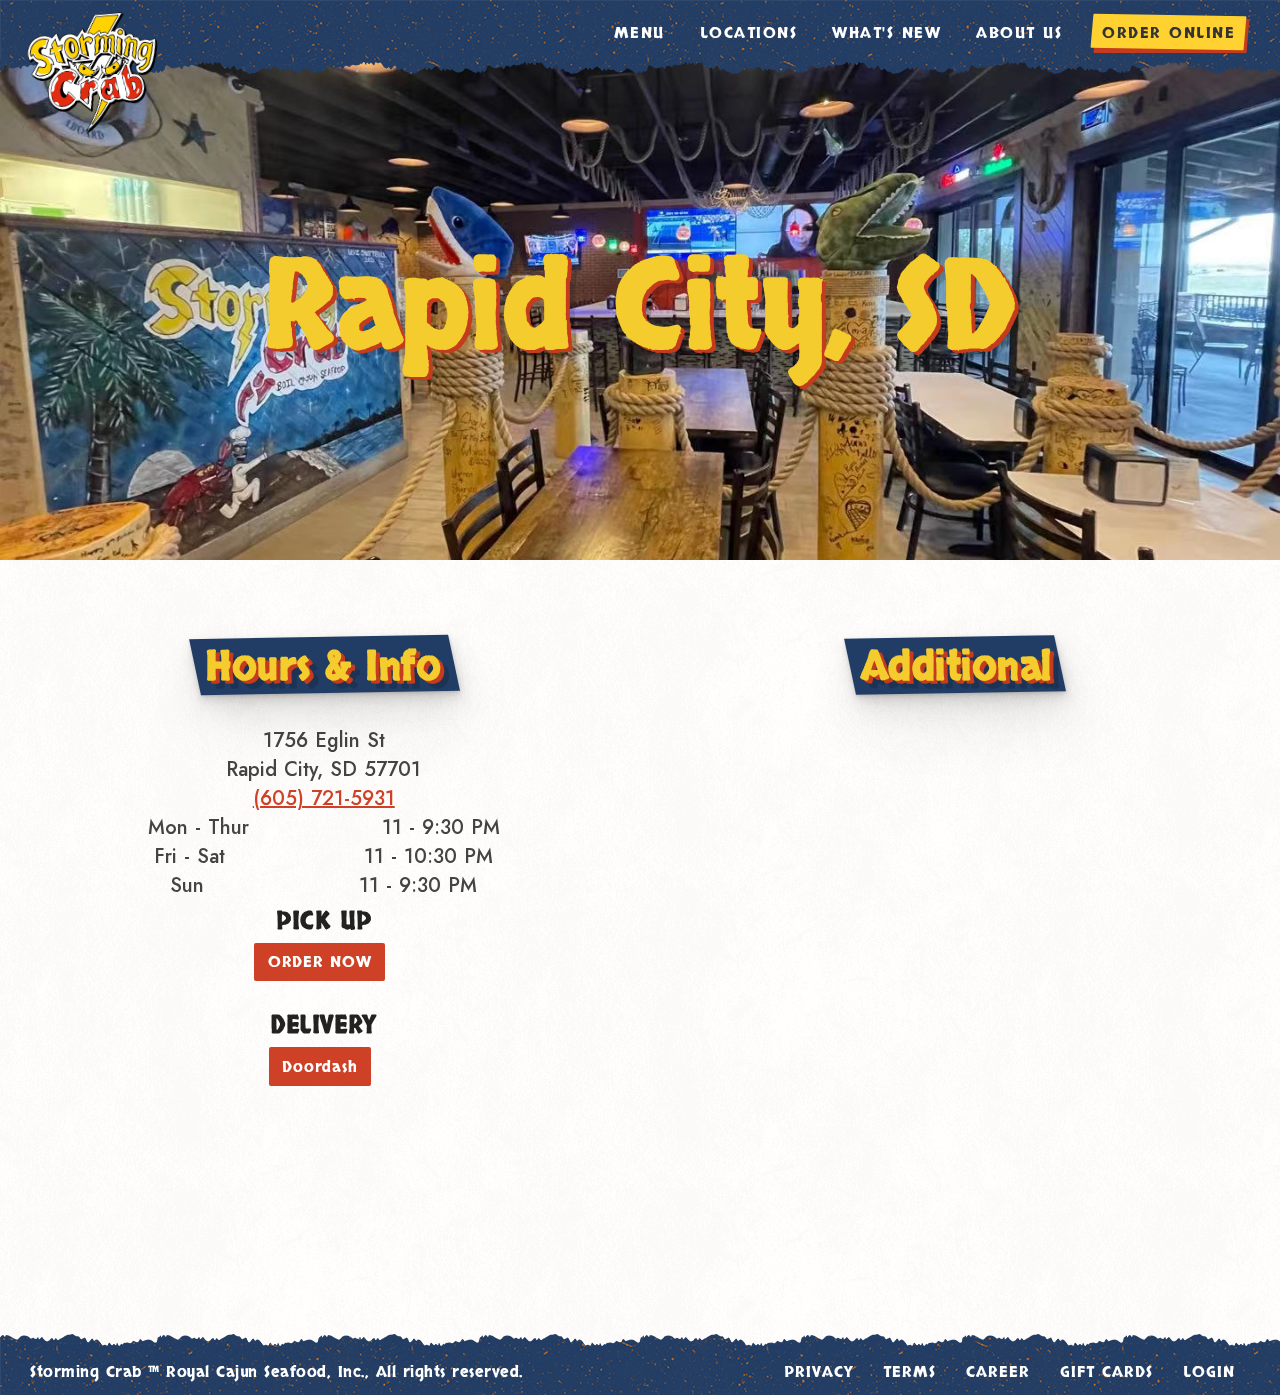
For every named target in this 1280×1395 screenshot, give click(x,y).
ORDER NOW (320, 962)
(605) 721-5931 (324, 798)
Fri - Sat (189, 856)
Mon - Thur (198, 827)
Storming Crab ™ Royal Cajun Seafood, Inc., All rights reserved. (276, 1372)
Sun (187, 885)
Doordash (319, 1067)
